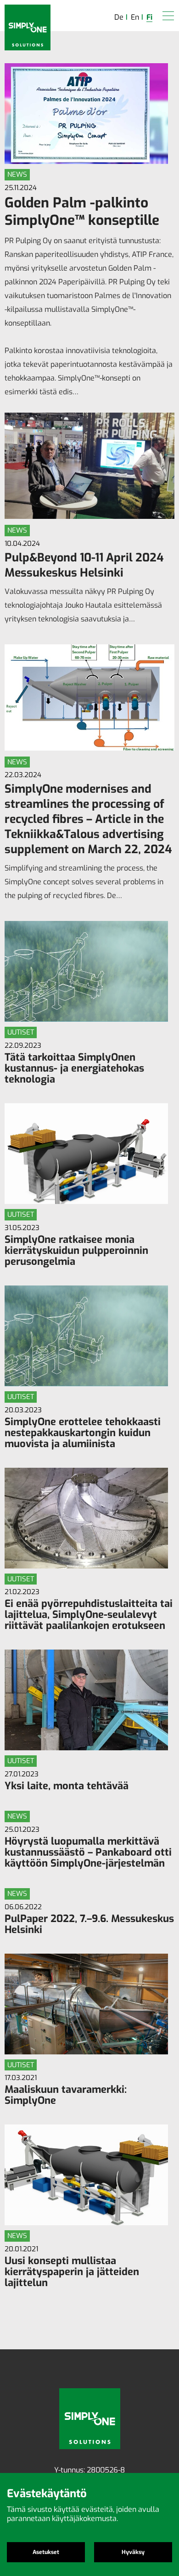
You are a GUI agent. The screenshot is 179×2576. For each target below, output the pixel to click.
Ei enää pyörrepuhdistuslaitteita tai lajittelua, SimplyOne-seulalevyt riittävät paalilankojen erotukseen (89, 1615)
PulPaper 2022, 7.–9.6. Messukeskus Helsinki (89, 1924)
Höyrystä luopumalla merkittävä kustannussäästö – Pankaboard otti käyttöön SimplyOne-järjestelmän (88, 1852)
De (119, 17)
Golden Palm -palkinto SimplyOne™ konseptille (82, 212)
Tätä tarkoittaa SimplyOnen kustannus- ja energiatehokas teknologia (74, 1068)
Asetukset (46, 2552)
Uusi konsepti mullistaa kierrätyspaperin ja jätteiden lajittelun (72, 2272)
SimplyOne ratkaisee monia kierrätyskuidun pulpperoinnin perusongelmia (76, 1250)
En (135, 17)
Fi (149, 17)
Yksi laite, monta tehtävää (67, 1786)
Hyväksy (133, 2552)
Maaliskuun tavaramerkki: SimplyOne (66, 2095)
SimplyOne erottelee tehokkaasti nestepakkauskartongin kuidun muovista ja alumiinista (83, 1433)
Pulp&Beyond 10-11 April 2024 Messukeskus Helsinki (84, 565)
